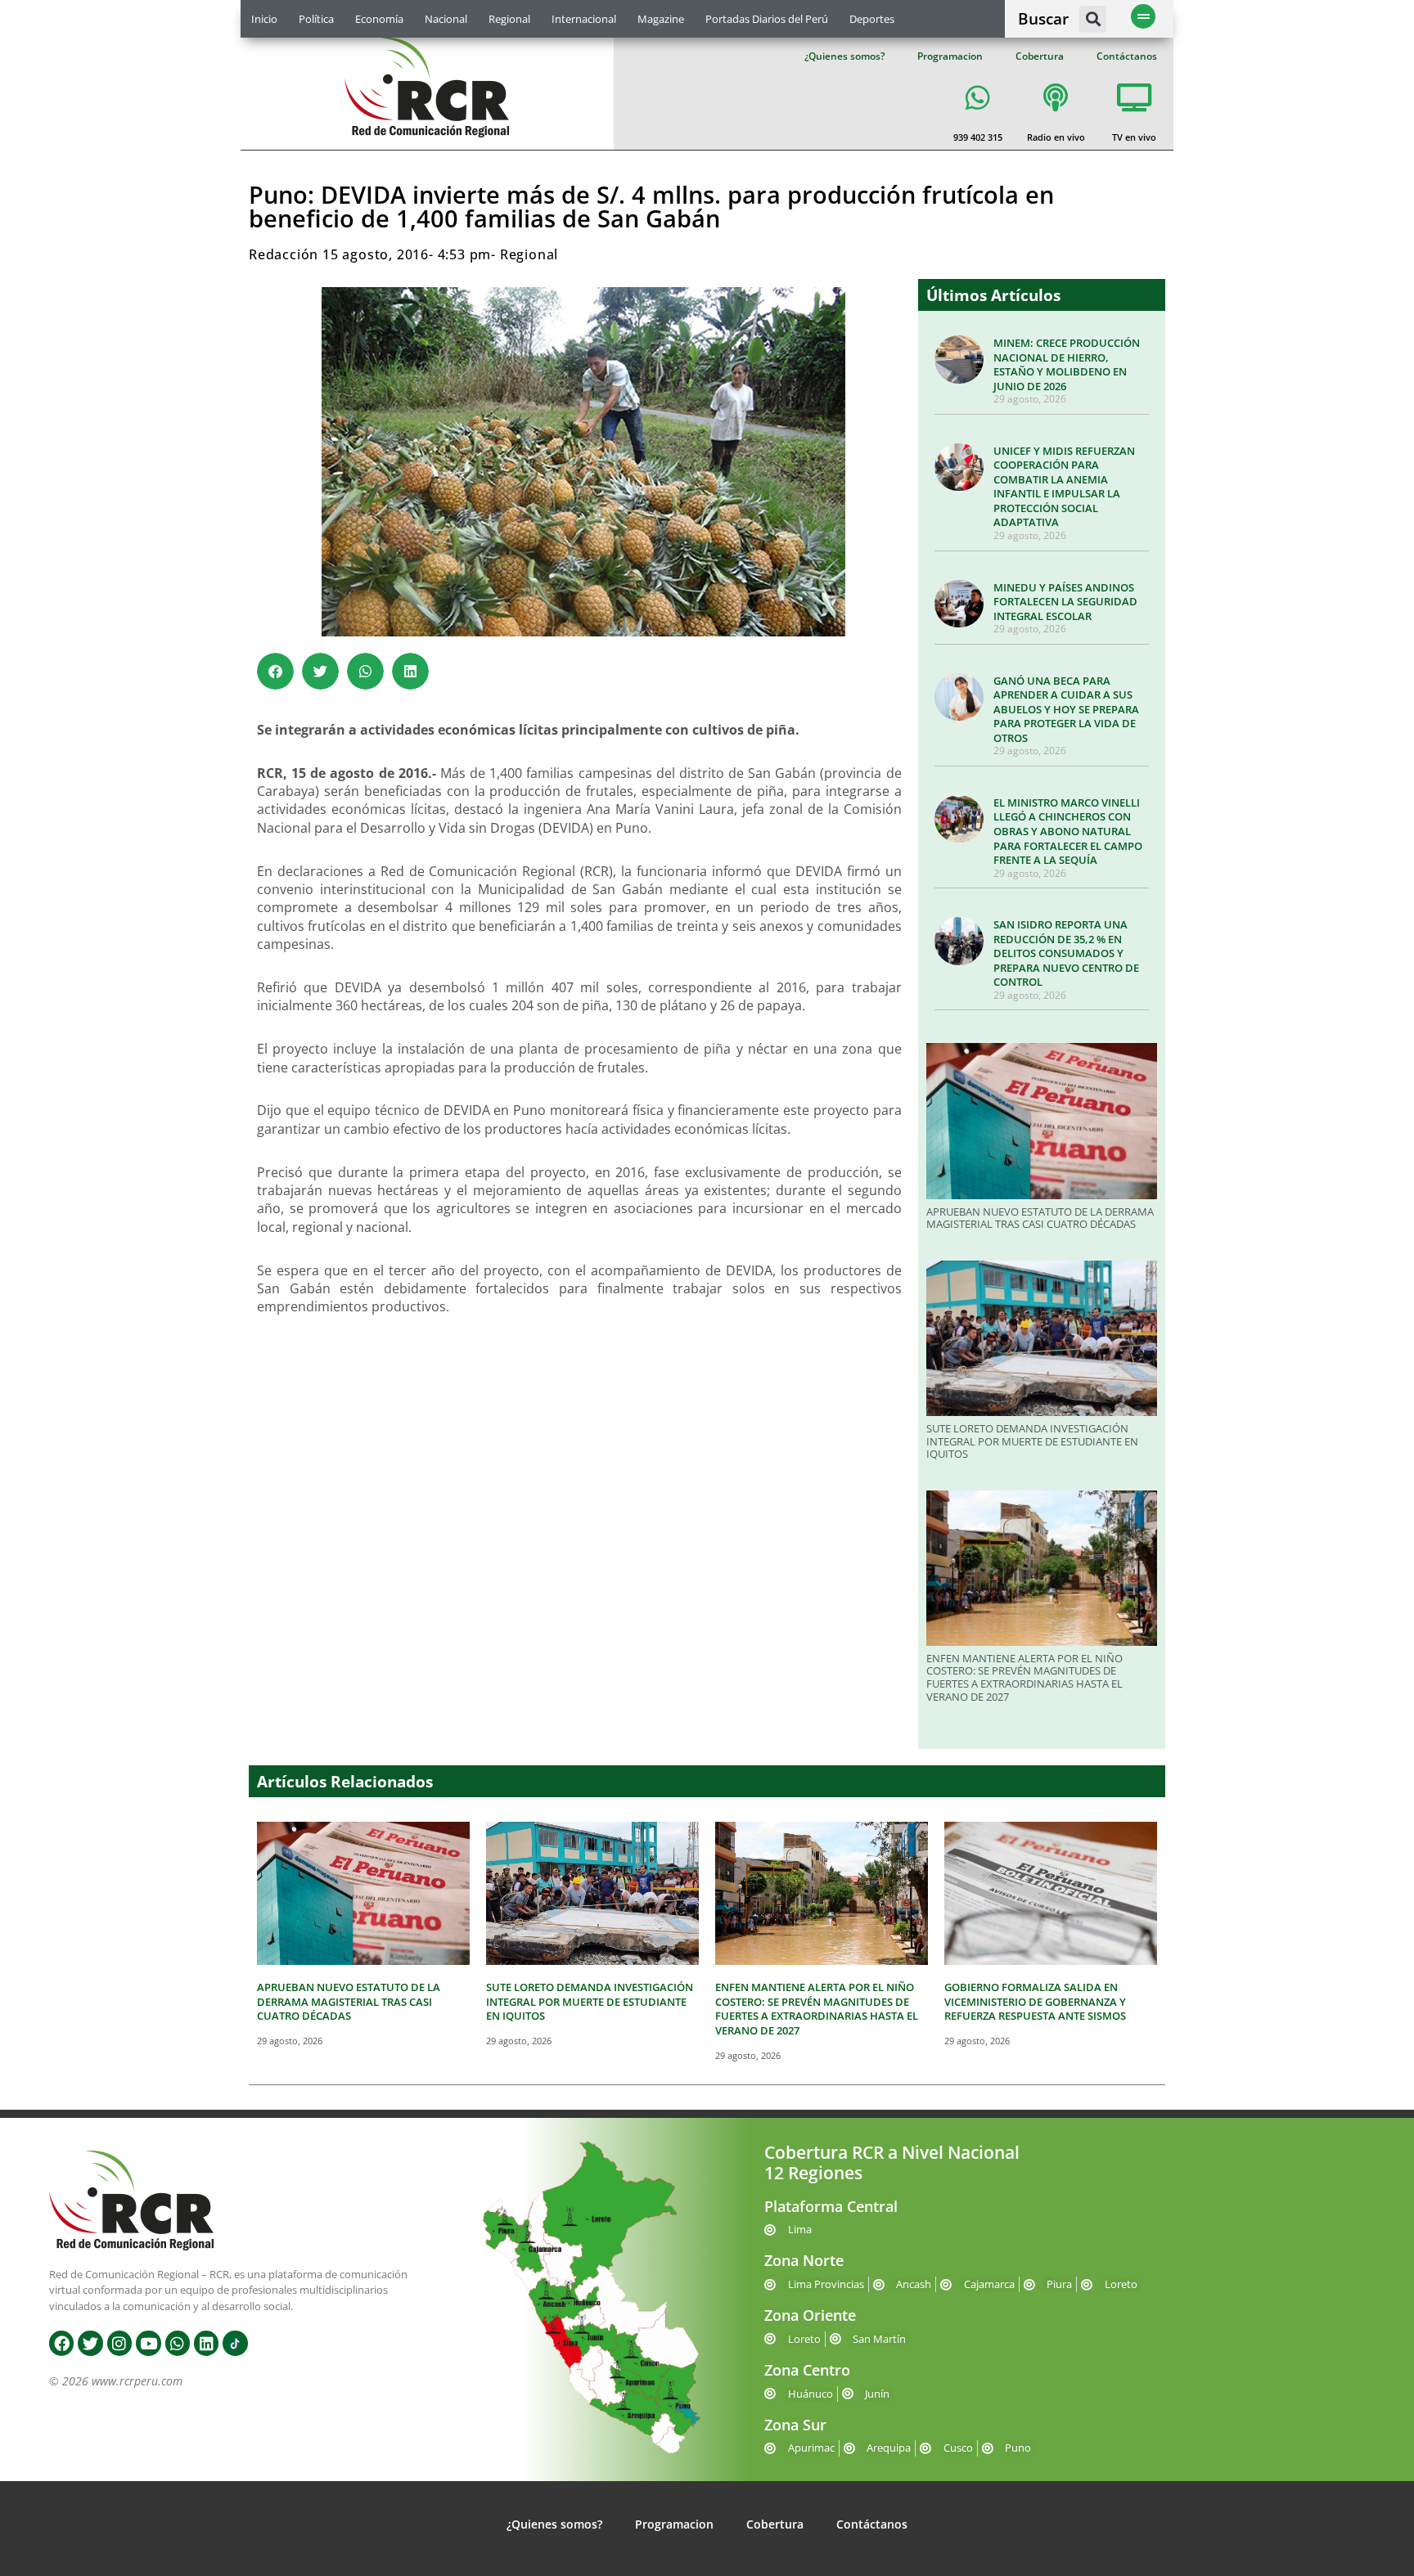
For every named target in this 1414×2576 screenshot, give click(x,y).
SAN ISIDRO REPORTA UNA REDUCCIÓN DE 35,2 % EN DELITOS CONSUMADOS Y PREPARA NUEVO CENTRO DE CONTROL (1066, 953)
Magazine (661, 19)
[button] (1093, 19)
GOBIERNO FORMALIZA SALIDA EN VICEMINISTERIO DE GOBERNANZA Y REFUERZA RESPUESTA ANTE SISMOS (1035, 2001)
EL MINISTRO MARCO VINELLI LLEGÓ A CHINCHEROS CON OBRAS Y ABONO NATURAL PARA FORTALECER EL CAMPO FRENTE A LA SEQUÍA (1068, 831)
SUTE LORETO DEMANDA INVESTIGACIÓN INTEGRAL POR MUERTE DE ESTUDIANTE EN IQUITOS (1032, 1441)
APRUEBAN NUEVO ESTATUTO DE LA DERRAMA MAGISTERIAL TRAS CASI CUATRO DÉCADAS (1040, 1218)
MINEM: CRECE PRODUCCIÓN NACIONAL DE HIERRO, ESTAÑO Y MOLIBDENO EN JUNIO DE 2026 (1067, 364)
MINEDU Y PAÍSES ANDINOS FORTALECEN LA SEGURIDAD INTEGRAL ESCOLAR (1065, 602)
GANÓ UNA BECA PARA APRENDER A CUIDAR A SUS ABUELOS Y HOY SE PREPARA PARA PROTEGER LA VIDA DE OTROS (1066, 709)
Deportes (872, 19)
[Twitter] (90, 2343)
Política (316, 19)
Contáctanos (1127, 56)
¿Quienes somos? (844, 56)
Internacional (584, 19)
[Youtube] (148, 2343)
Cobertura (1040, 56)
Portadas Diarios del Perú (767, 19)
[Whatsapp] (178, 2343)
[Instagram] (119, 2343)
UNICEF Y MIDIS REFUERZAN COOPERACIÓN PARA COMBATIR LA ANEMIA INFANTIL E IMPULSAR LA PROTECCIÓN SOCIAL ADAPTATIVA (1064, 487)
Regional (509, 19)
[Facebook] (61, 2343)
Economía (379, 19)
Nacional (446, 19)
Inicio (264, 19)
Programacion (950, 56)
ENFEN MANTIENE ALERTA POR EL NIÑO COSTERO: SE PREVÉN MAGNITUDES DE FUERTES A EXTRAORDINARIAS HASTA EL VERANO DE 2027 (1024, 1677)
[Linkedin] (206, 2343)
